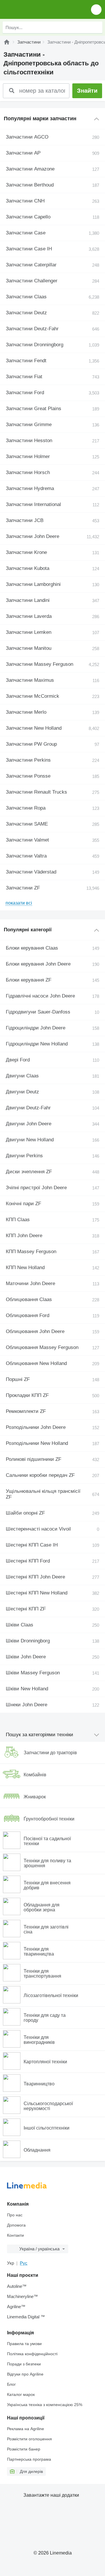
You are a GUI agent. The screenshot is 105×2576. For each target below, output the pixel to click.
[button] (96, 9)
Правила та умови (24, 2344)
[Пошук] (97, 27)
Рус (24, 2263)
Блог (11, 2384)
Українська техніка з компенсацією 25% (45, 2405)
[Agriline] (7, 42)
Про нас (15, 2215)
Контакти (15, 2235)
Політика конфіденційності (32, 2354)
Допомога (16, 2225)
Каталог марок (21, 2394)
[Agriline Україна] (38, 9)
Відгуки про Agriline (25, 2374)
